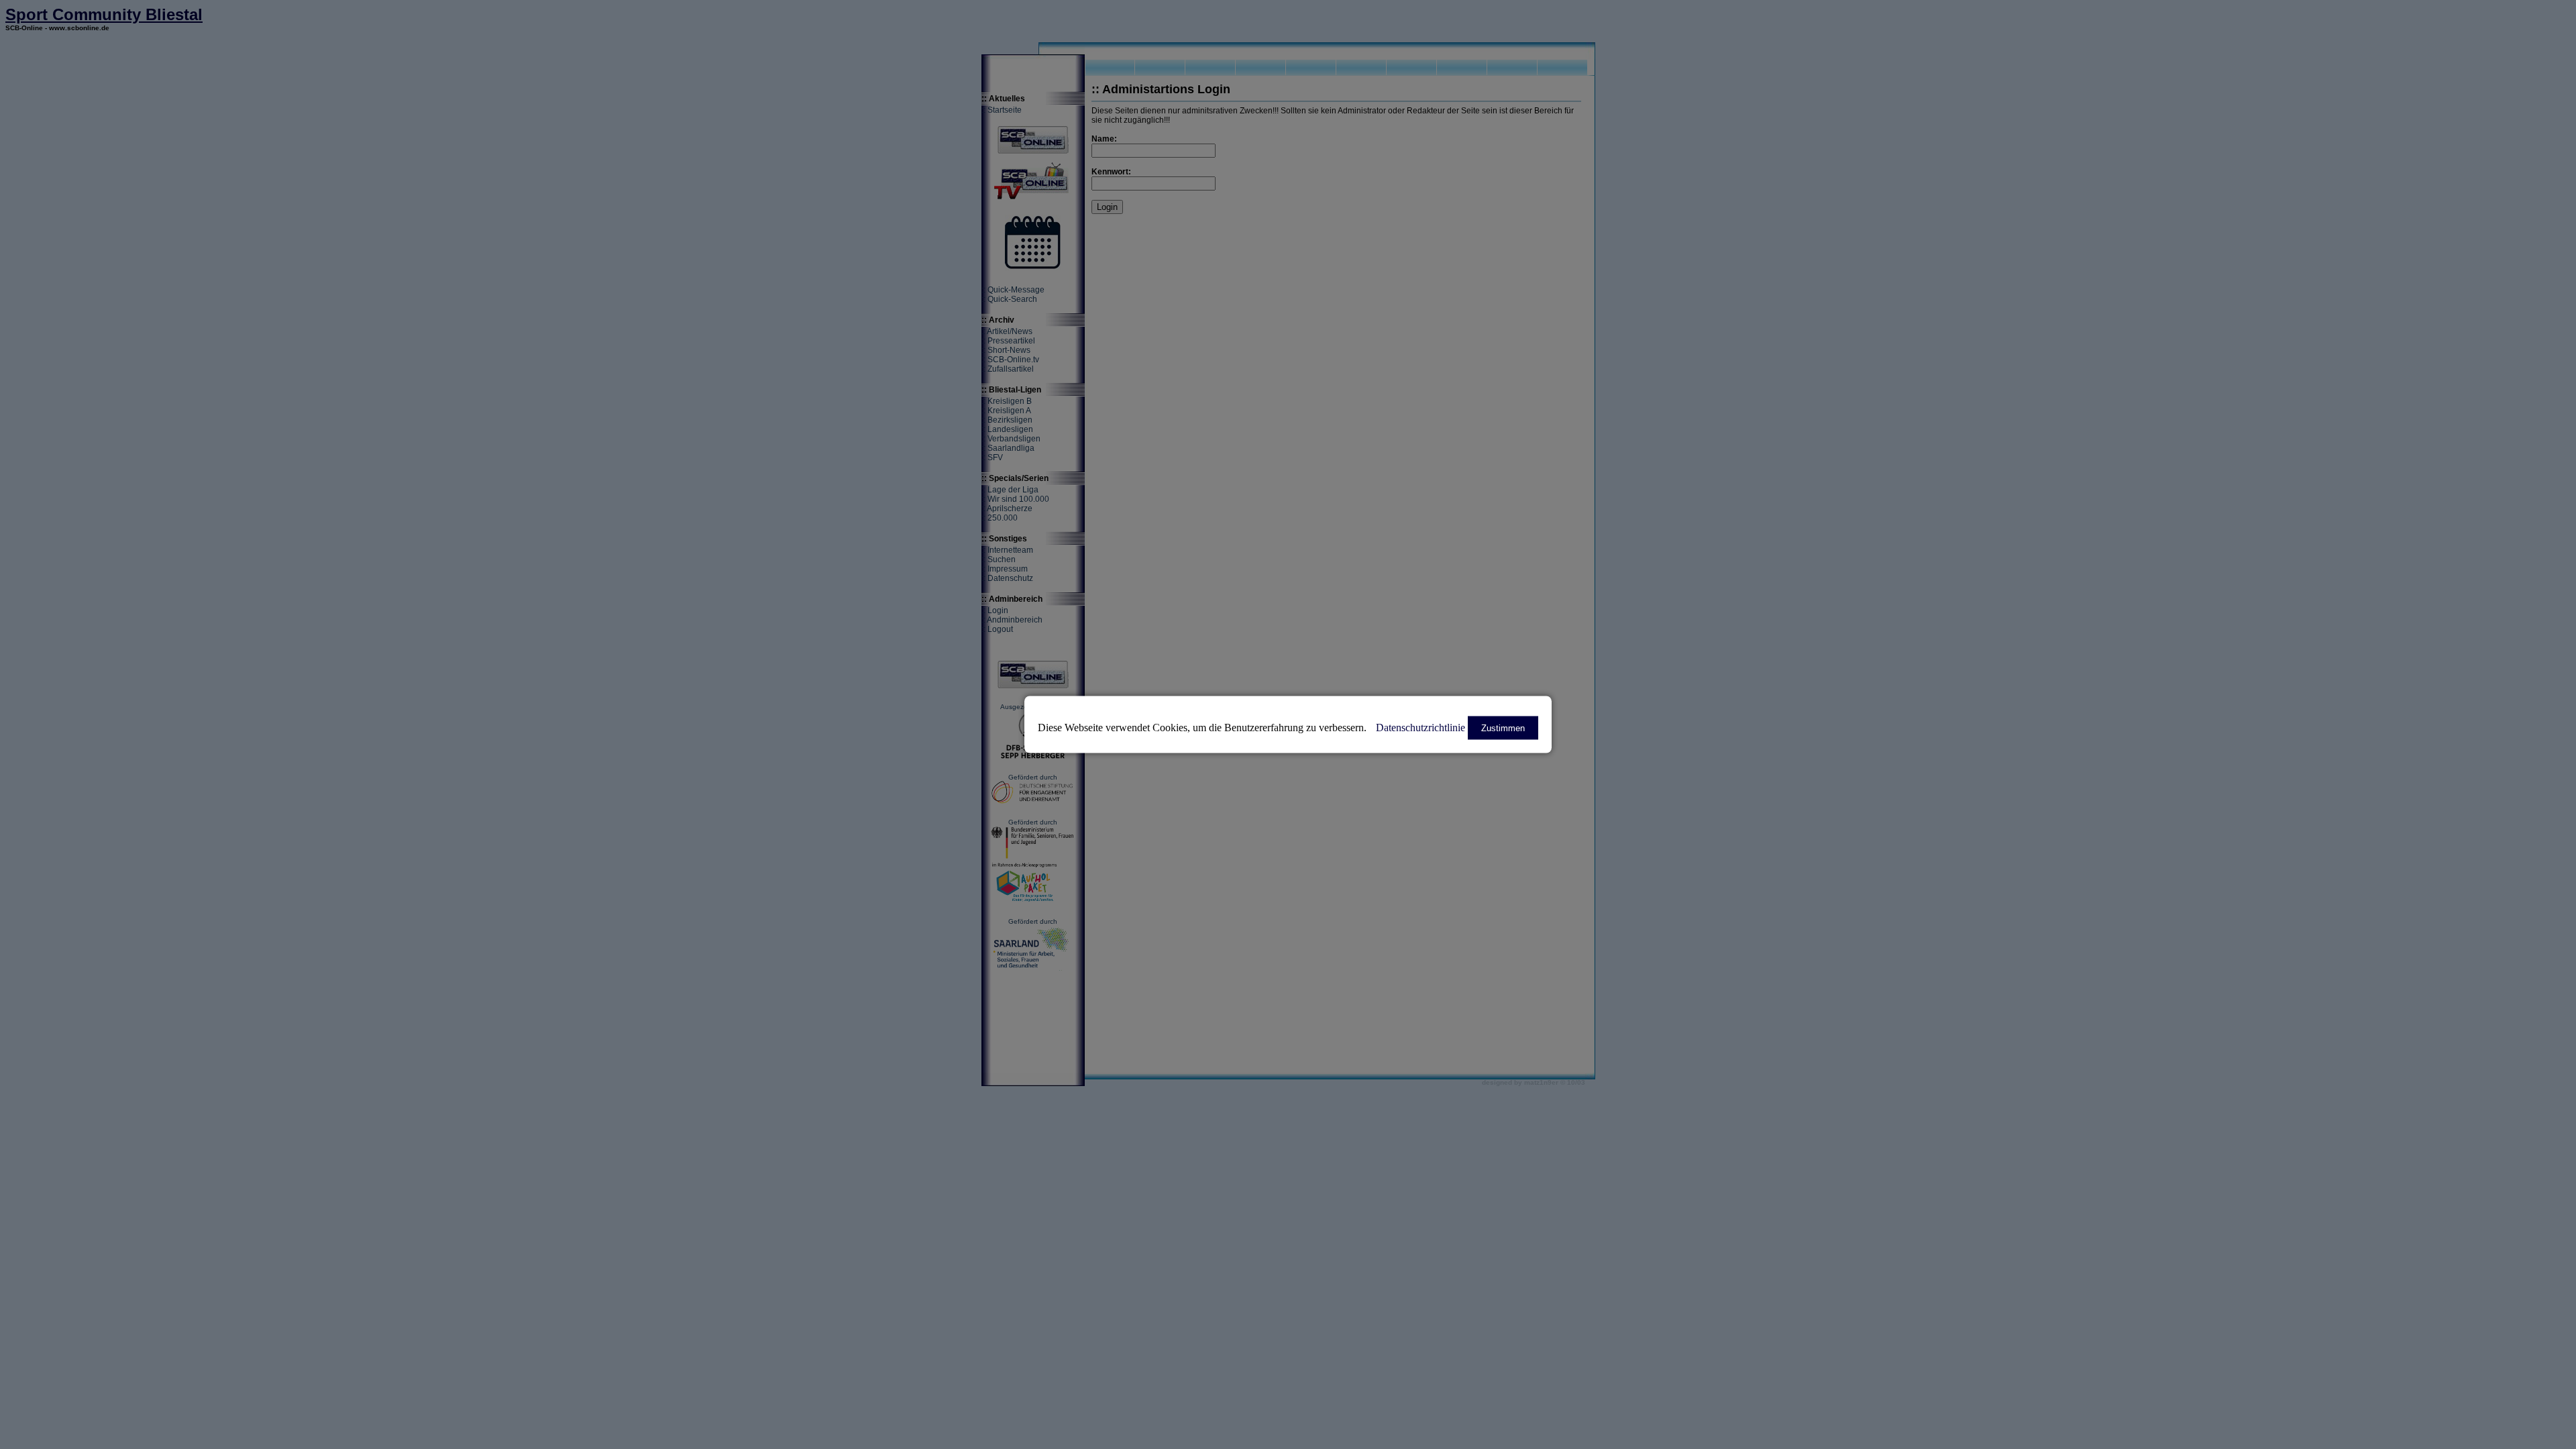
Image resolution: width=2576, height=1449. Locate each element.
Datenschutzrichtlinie (1420, 728)
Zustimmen (1503, 728)
